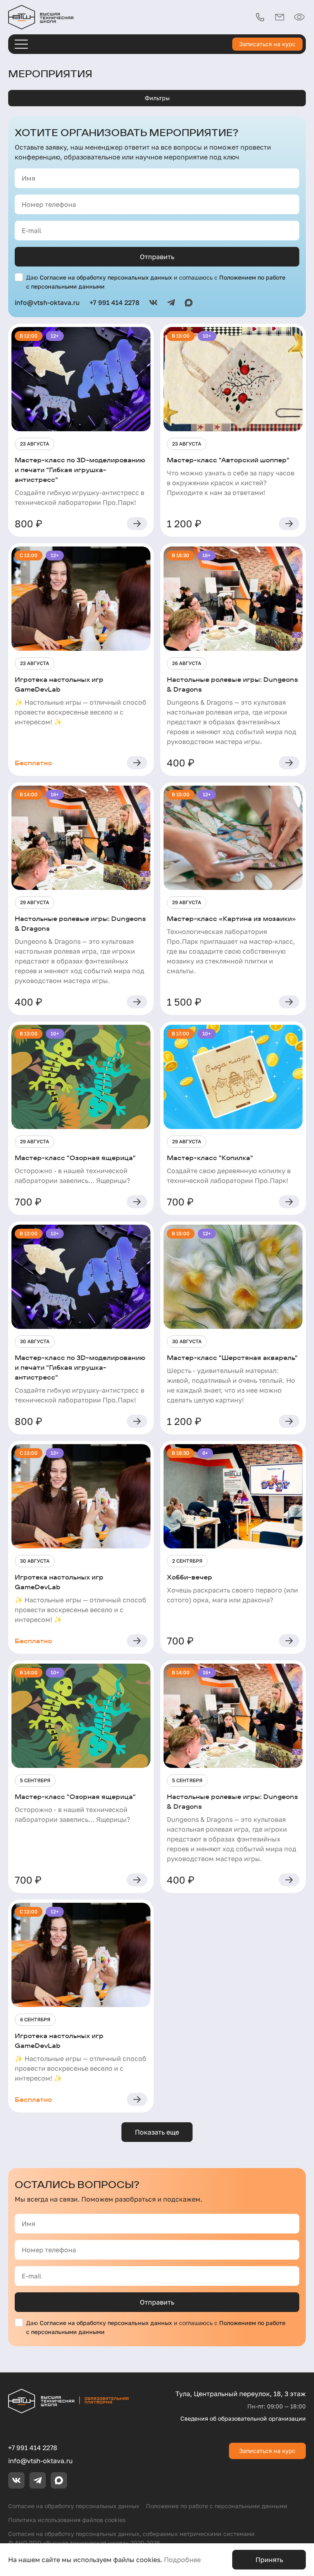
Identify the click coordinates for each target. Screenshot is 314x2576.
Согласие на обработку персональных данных (106, 277)
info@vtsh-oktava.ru (40, 2461)
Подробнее (182, 2560)
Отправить (157, 257)
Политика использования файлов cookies (67, 2520)
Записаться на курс (267, 44)
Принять (269, 2560)
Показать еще (157, 2132)
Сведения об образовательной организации (243, 2418)
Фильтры (157, 98)
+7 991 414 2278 (33, 2448)
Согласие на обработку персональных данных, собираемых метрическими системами (131, 2534)
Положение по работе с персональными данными (217, 2506)
